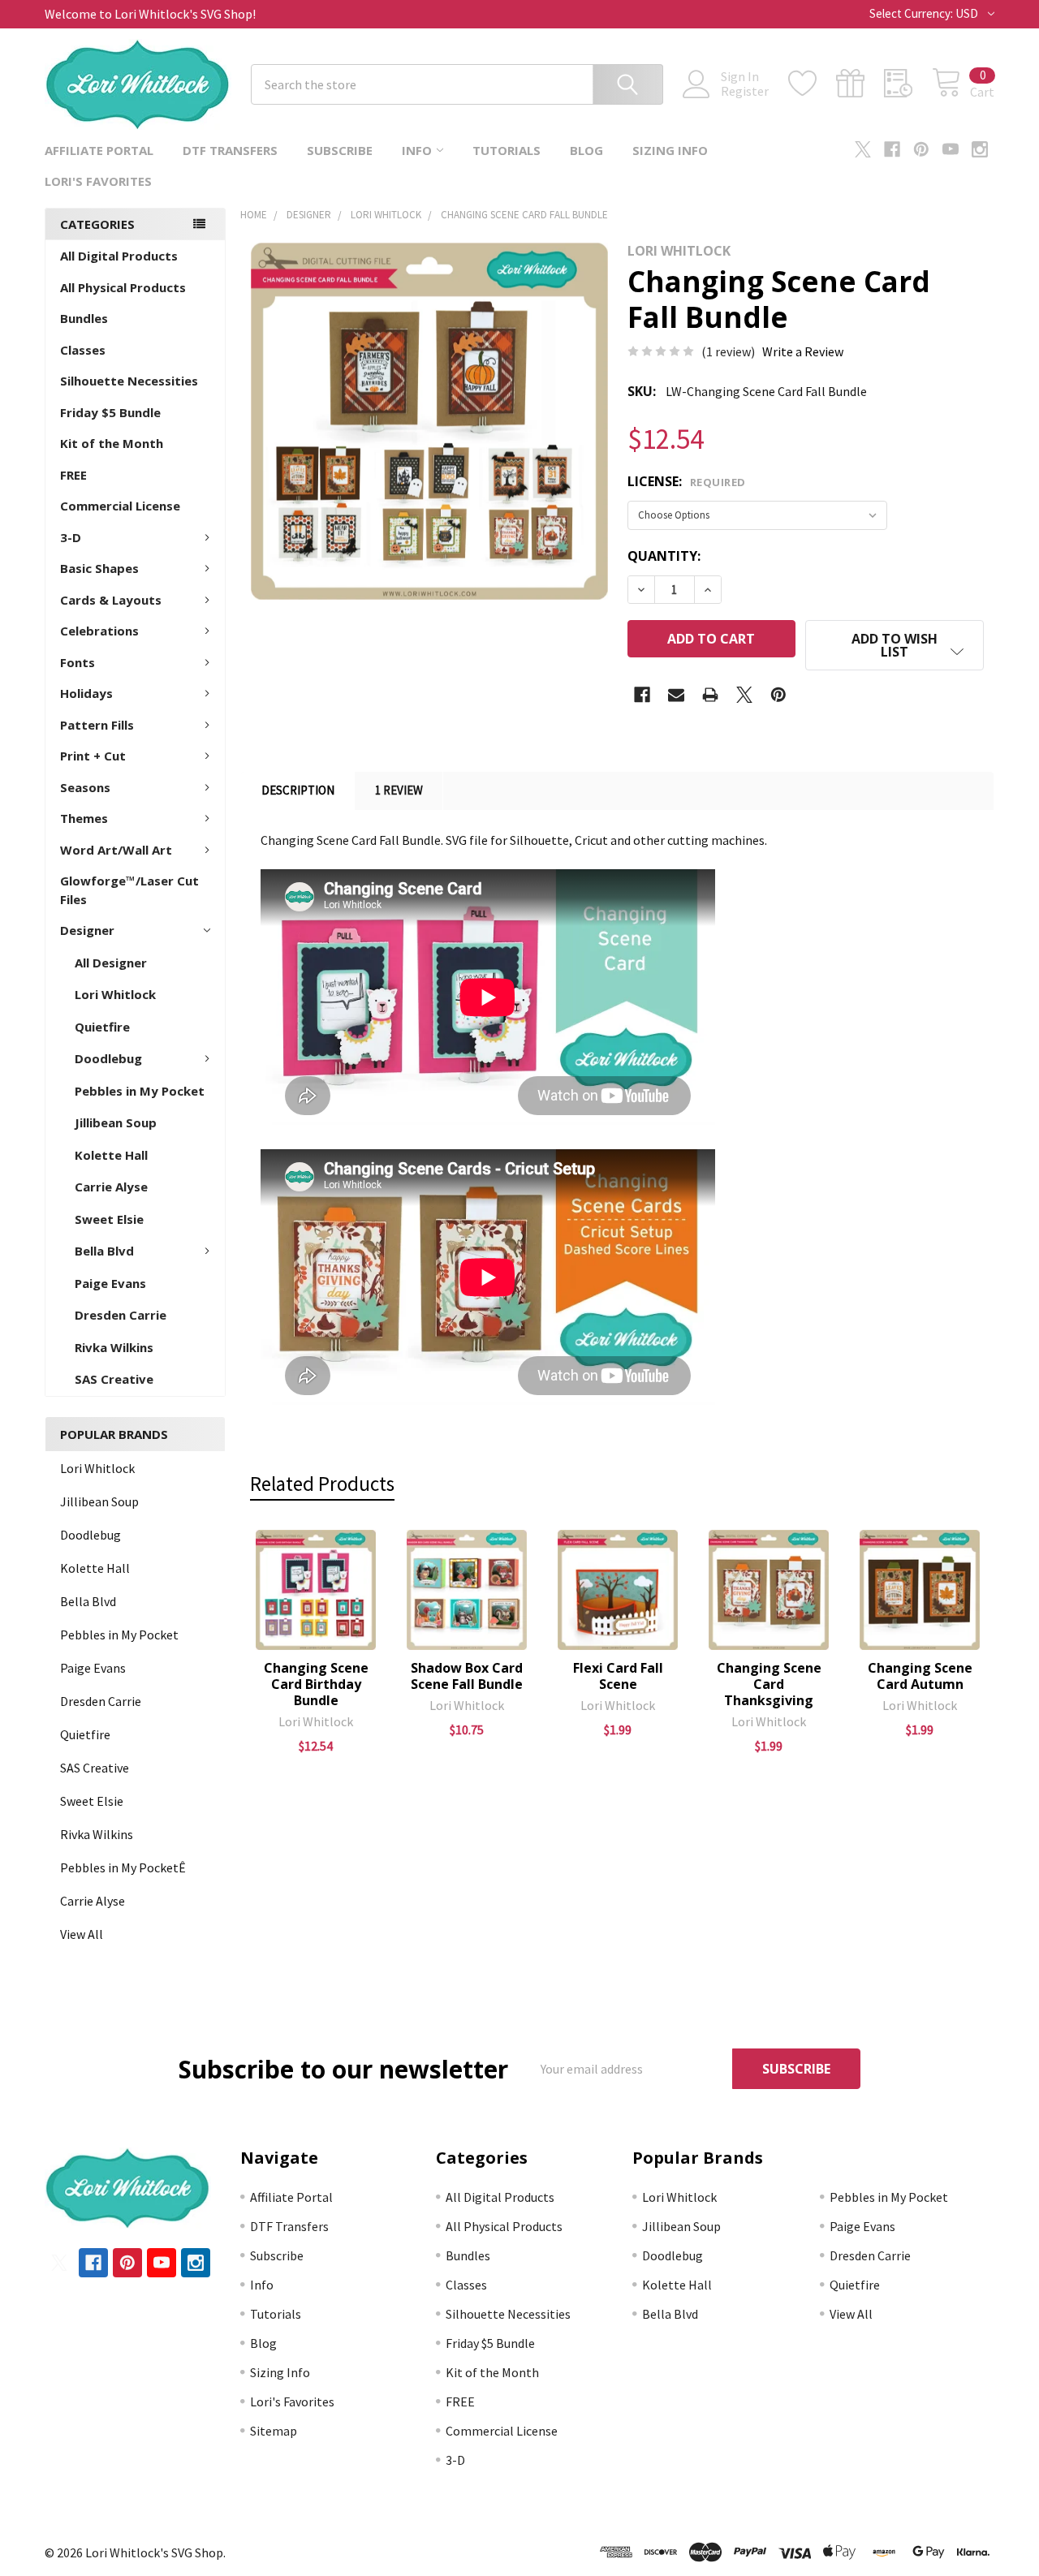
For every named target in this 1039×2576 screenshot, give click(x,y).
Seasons (85, 787)
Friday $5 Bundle (110, 412)
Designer (87, 930)
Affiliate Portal (99, 150)
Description (298, 790)
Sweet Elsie (109, 1219)
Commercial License (120, 506)
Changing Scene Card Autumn (920, 1676)
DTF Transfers (230, 150)
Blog (586, 150)
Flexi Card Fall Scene (618, 1676)
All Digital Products (119, 256)
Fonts (78, 662)
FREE (73, 475)
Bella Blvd (104, 1251)
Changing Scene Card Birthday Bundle (316, 1684)
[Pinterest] (921, 149)
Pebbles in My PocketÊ (123, 1867)
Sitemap (274, 2431)
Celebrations (99, 631)
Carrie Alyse (111, 1187)
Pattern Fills (97, 725)
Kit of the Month (112, 443)
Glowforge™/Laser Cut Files (129, 890)
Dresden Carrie (121, 1315)
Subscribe (340, 150)
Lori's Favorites (98, 181)
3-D (71, 537)
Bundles (84, 318)
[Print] (710, 695)
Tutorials (507, 150)
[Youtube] (951, 149)
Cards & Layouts (111, 600)
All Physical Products (123, 287)
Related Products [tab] (322, 1484)
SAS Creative (114, 1379)
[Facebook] (892, 149)
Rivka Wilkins (114, 1347)
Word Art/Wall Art (116, 850)
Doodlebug (108, 1058)
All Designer (111, 963)
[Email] (676, 695)
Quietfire (102, 1027)
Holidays (86, 693)
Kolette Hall (111, 1155)
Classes (83, 350)
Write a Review (803, 351)
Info (417, 150)
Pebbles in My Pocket (140, 1091)
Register (745, 91)
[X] (863, 149)
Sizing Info (670, 150)
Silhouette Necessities (129, 381)
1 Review (399, 790)
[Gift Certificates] (860, 84)
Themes (84, 818)
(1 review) (728, 351)
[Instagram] (980, 149)
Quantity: (664, 556)
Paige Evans (110, 1283)
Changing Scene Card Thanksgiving (769, 1684)
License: (687, 481)
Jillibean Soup (116, 1122)
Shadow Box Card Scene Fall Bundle (467, 1676)
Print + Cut (93, 756)
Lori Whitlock (115, 994)
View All (82, 1934)
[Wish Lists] (812, 84)
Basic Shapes (99, 568)
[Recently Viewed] (908, 84)
